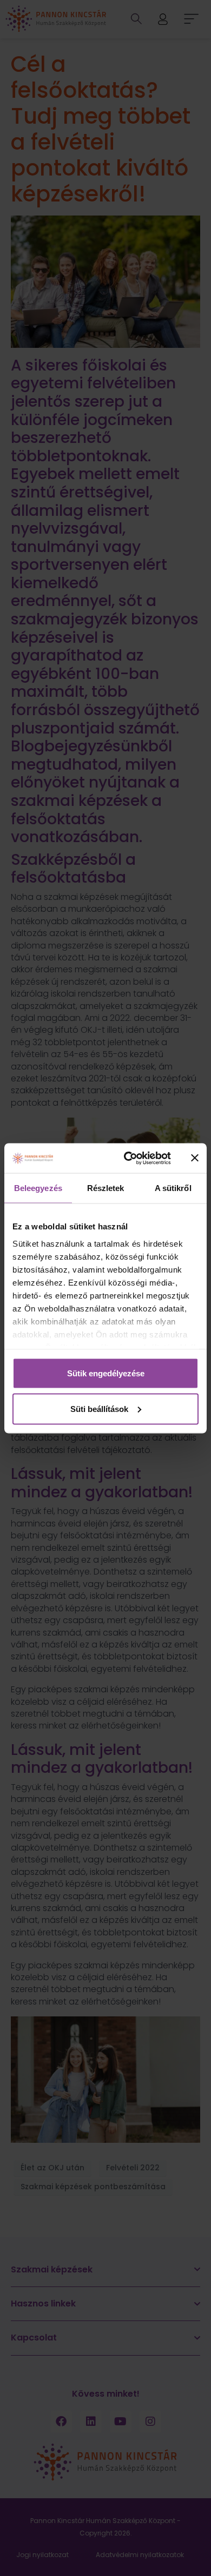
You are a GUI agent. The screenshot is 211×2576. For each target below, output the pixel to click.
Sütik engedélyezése (106, 1373)
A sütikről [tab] (173, 1188)
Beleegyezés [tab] (38, 1188)
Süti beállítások (99, 1408)
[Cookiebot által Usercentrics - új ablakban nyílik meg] (128, 1158)
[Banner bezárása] (195, 1158)
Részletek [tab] (106, 1188)
